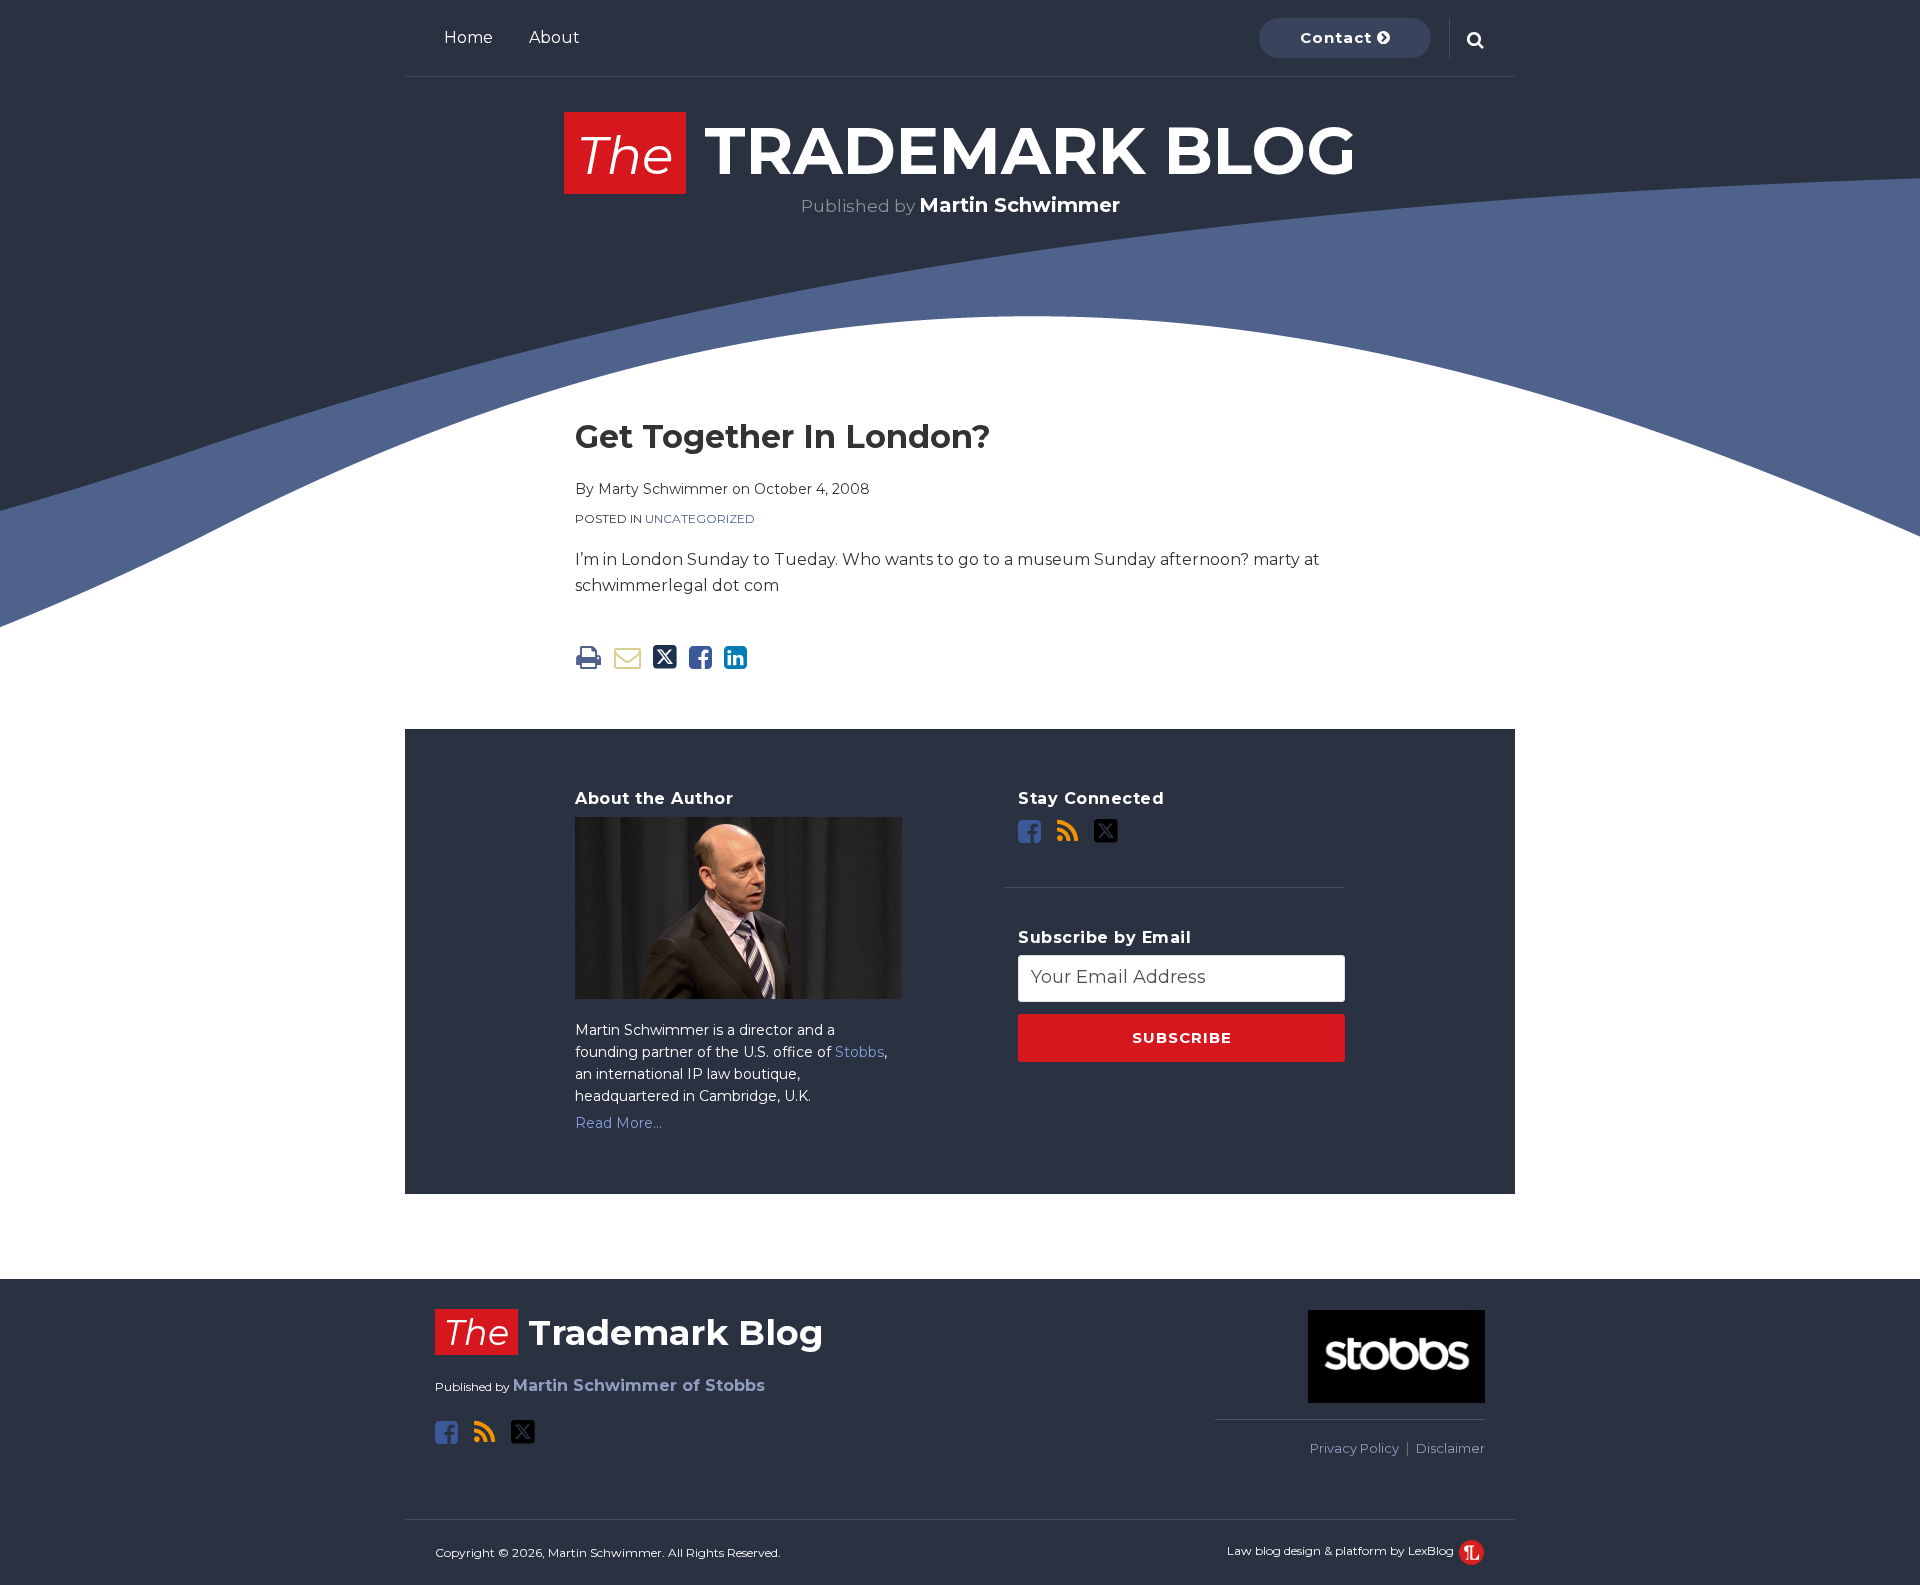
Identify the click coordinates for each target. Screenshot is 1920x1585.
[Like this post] (700, 657)
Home (468, 37)
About (554, 37)
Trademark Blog (966, 150)
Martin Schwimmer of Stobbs (639, 1385)
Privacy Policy (1354, 1448)
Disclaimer (1450, 1448)
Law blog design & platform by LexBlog (1342, 1550)
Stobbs (859, 1052)
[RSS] (1067, 831)
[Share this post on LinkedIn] (735, 657)
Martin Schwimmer (1019, 205)
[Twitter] (1106, 831)
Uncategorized (700, 518)
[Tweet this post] (665, 657)
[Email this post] (627, 657)
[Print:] (588, 657)
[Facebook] (1029, 831)
